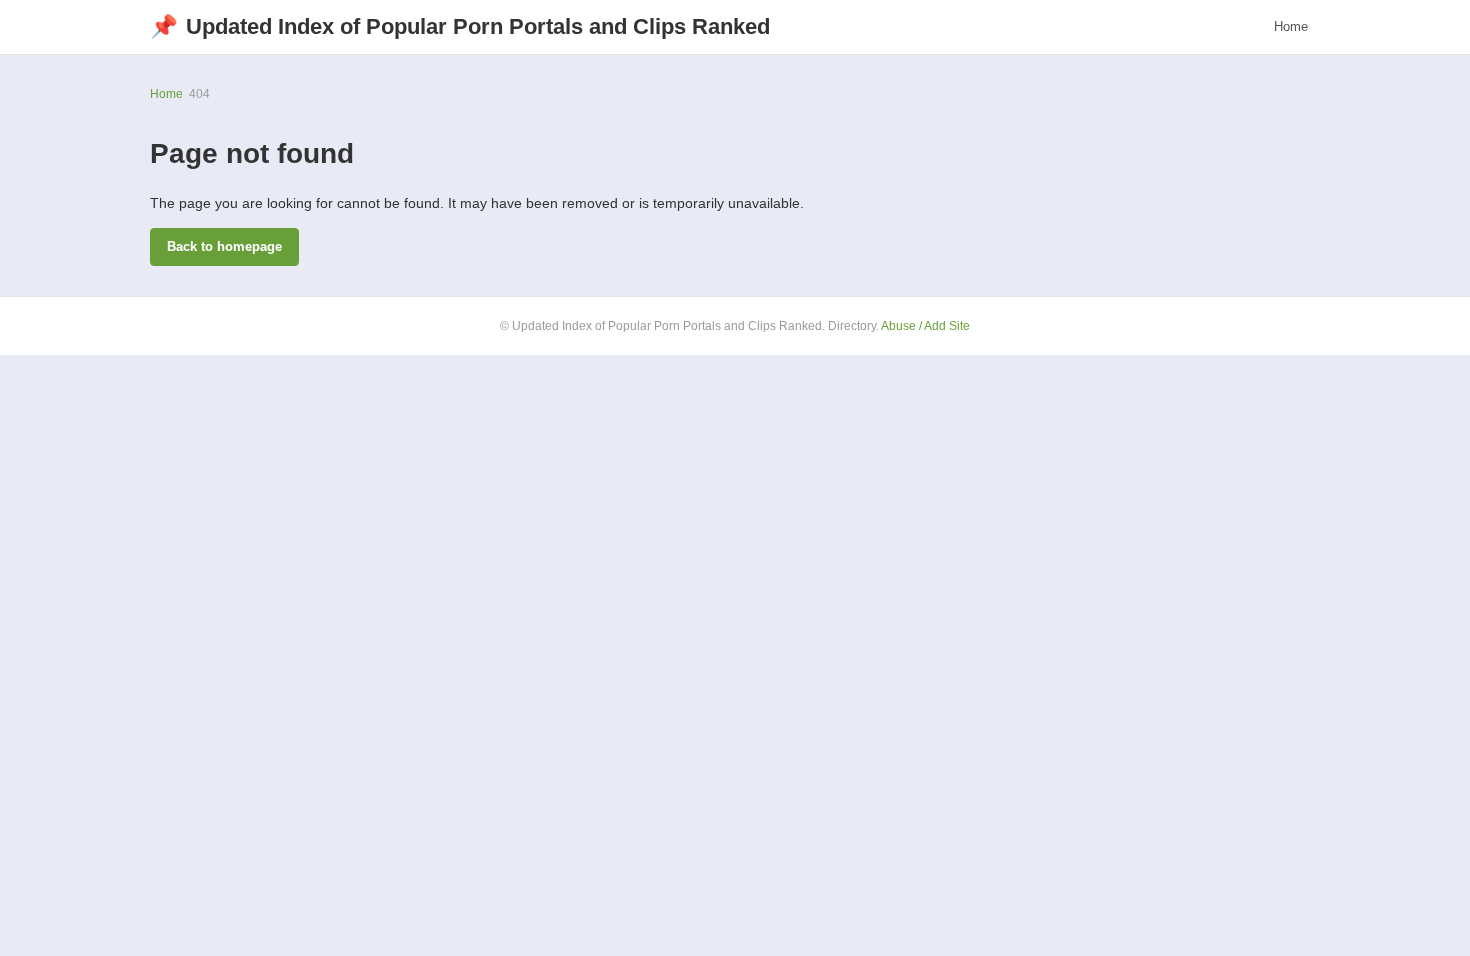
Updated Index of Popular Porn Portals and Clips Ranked (460, 26)
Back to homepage (224, 246)
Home (1291, 26)
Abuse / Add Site (925, 326)
